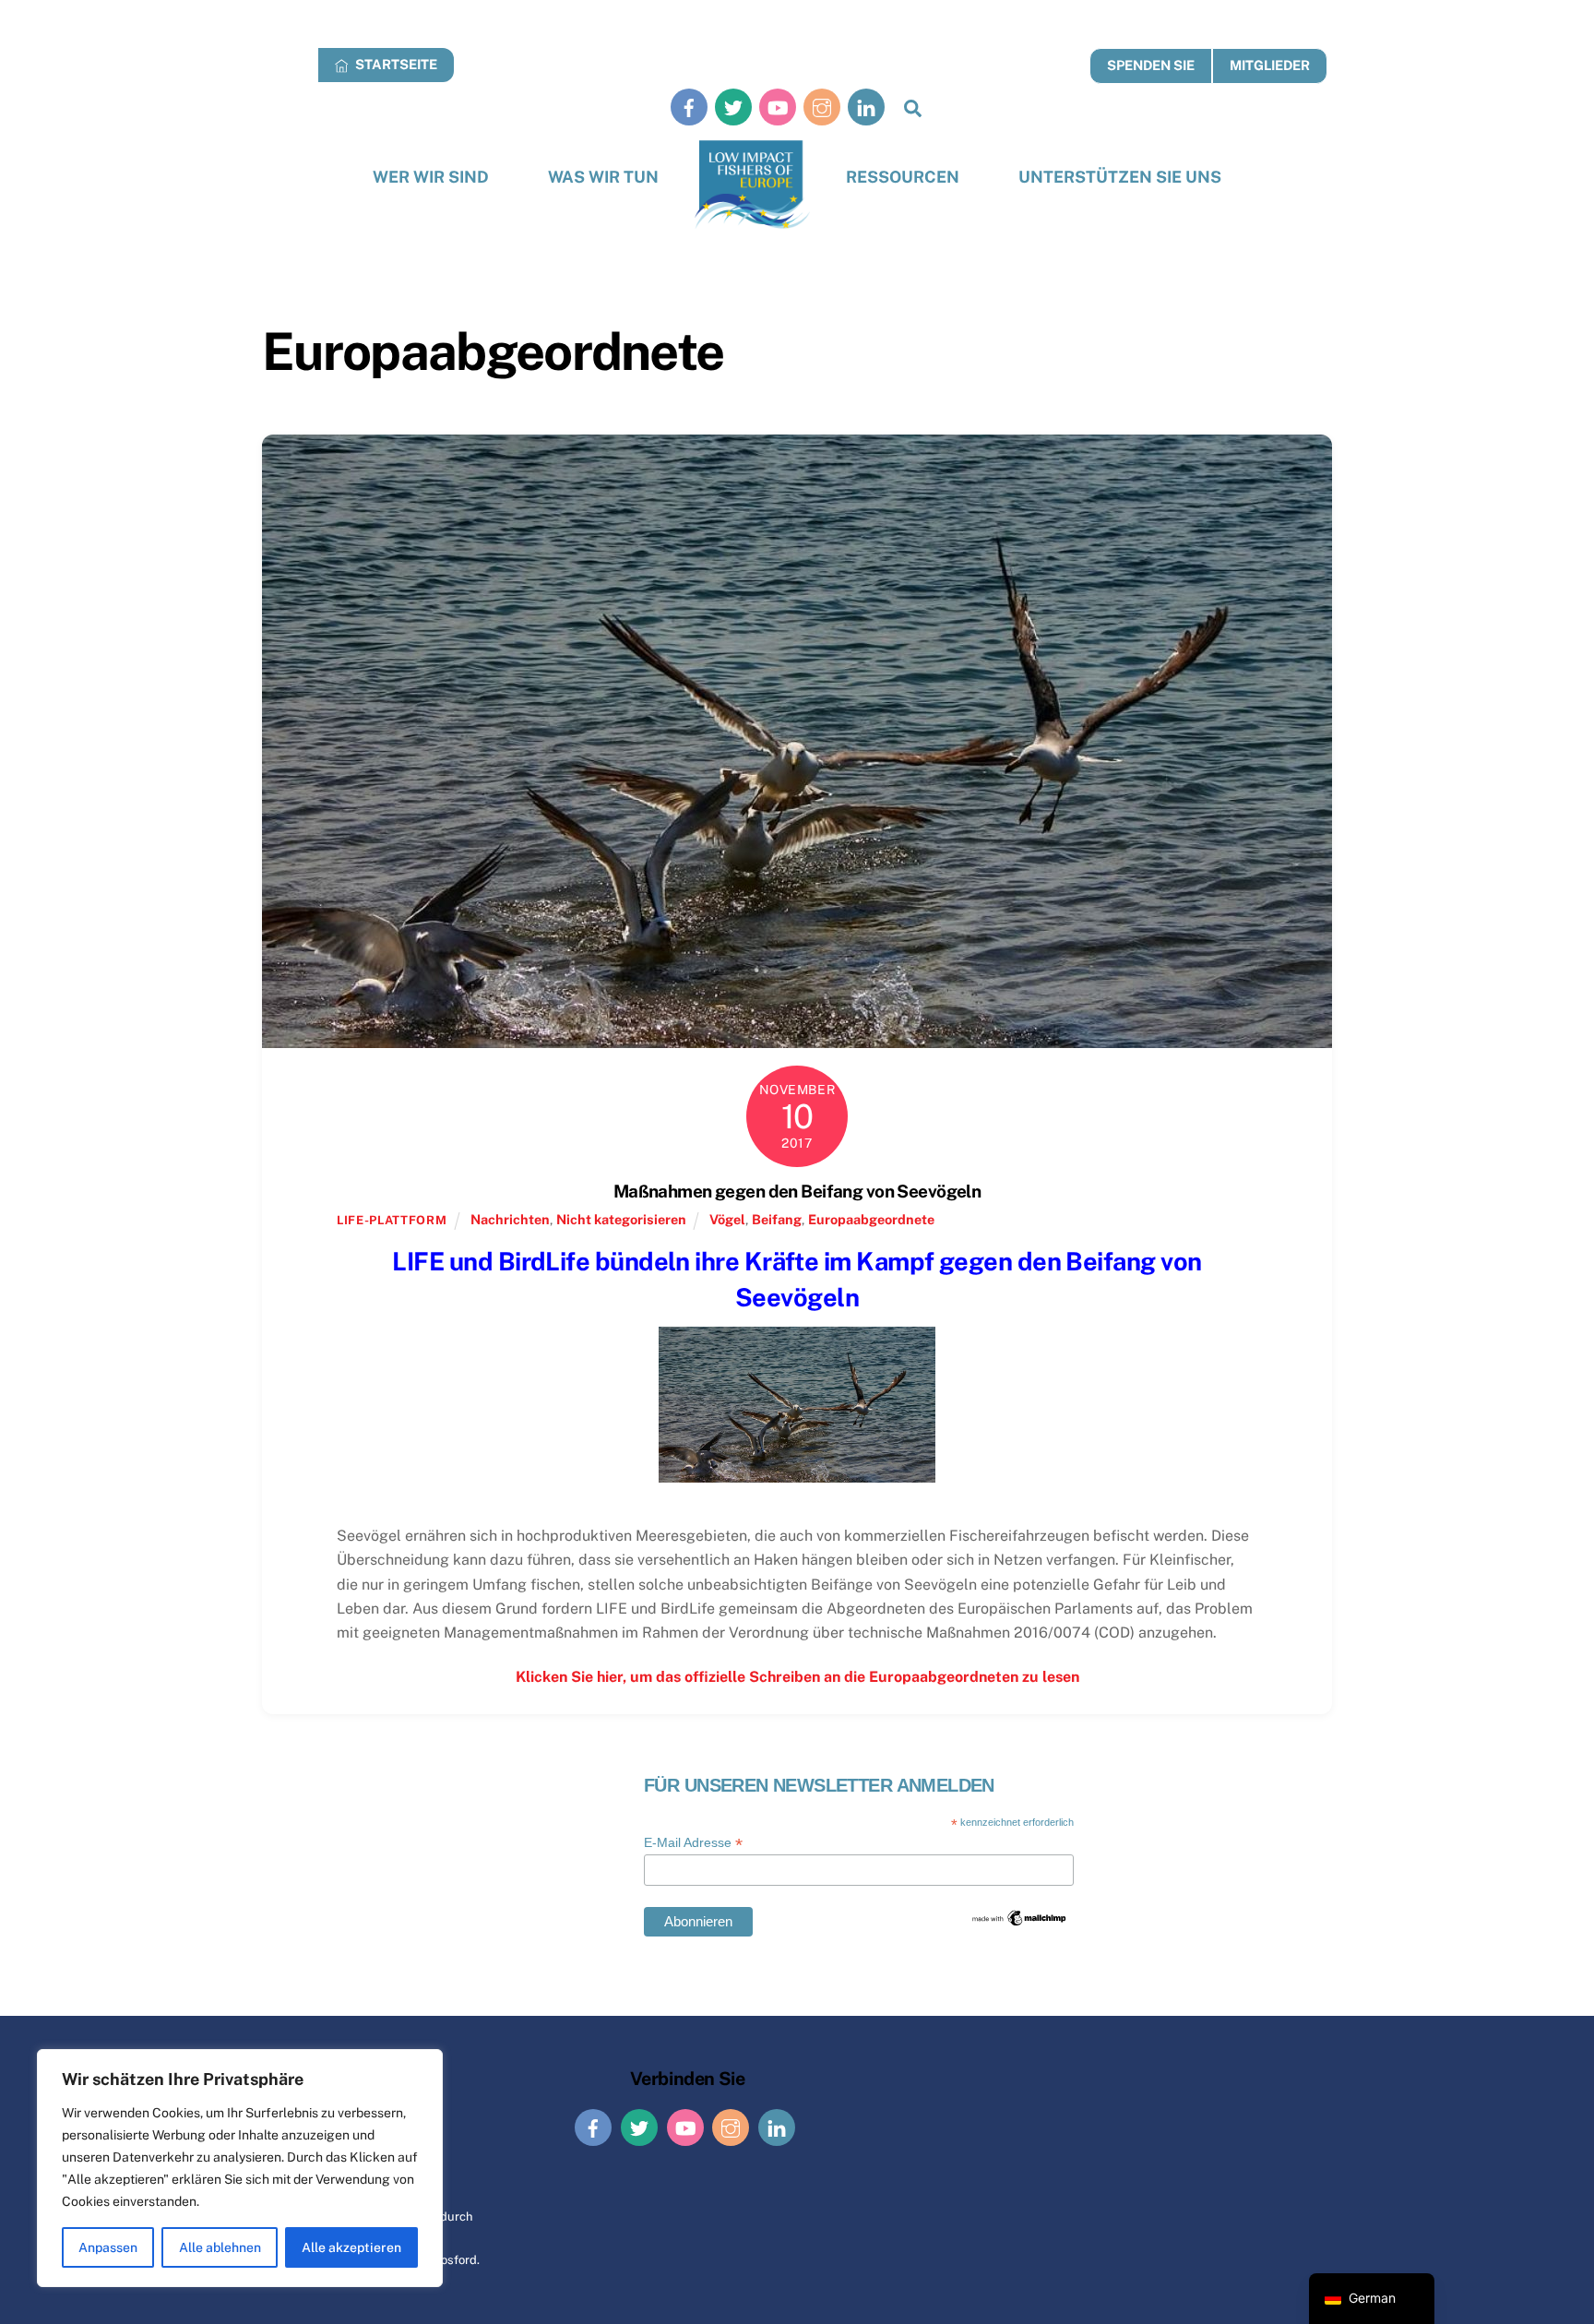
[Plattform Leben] (752, 185)
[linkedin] (866, 107)
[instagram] (822, 107)
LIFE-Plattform (392, 1220)
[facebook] (689, 107)
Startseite (395, 64)
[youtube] (778, 107)
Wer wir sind (431, 177)
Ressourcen (903, 177)
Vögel (727, 1219)
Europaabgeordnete (871, 1219)
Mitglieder (1270, 65)
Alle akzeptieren (351, 2247)
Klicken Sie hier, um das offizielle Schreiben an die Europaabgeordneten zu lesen (797, 1677)
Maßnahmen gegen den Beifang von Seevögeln (797, 1191)
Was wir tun (603, 177)
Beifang (777, 1219)
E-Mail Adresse (693, 1843)
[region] (240, 2168)
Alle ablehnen (220, 2247)
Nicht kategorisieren (621, 1219)
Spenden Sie (1151, 65)
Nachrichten (510, 1219)
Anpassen (108, 2247)
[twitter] (733, 107)
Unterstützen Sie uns (1120, 177)
